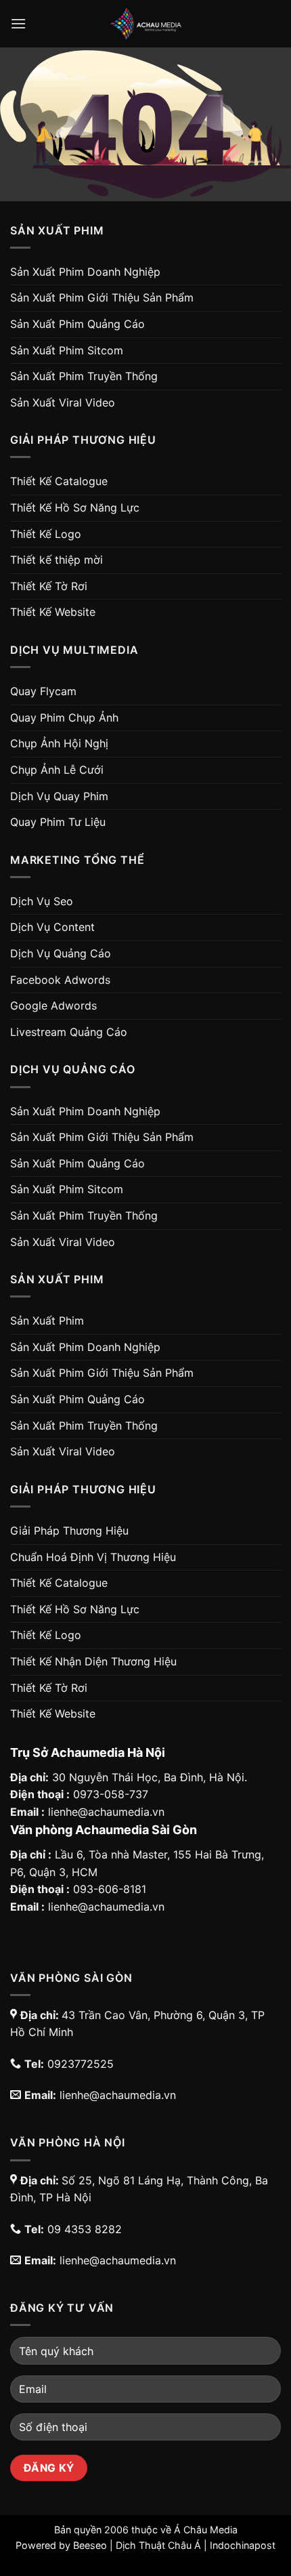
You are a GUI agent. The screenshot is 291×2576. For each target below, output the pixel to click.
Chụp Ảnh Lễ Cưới (57, 770)
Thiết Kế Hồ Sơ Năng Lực (75, 507)
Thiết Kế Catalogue (59, 481)
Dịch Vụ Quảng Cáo (61, 953)
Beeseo (90, 2545)
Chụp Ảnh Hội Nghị (59, 743)
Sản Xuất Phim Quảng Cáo (77, 324)
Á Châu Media (206, 2530)
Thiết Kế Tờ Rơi (49, 586)
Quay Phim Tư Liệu (58, 822)
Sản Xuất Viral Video (63, 402)
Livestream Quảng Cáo (69, 1032)
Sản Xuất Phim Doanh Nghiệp (85, 272)
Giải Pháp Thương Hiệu (69, 1531)
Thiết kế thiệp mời (57, 560)
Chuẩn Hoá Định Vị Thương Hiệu (93, 1557)
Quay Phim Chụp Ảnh (64, 718)
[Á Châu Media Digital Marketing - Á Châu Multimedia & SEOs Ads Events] (145, 24)
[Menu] (18, 23)
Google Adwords (53, 1005)
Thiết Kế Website (53, 612)
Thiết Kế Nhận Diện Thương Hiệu (93, 1661)
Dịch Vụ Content (52, 927)
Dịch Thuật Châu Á (158, 2545)
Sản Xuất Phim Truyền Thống (84, 376)
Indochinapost (243, 2545)
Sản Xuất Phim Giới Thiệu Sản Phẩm (102, 297)
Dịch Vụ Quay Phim (59, 796)
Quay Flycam (43, 691)
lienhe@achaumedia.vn (106, 1812)
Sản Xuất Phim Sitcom (67, 350)
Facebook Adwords (60, 980)
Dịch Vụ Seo (42, 901)
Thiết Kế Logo (46, 534)
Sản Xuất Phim (47, 1321)
